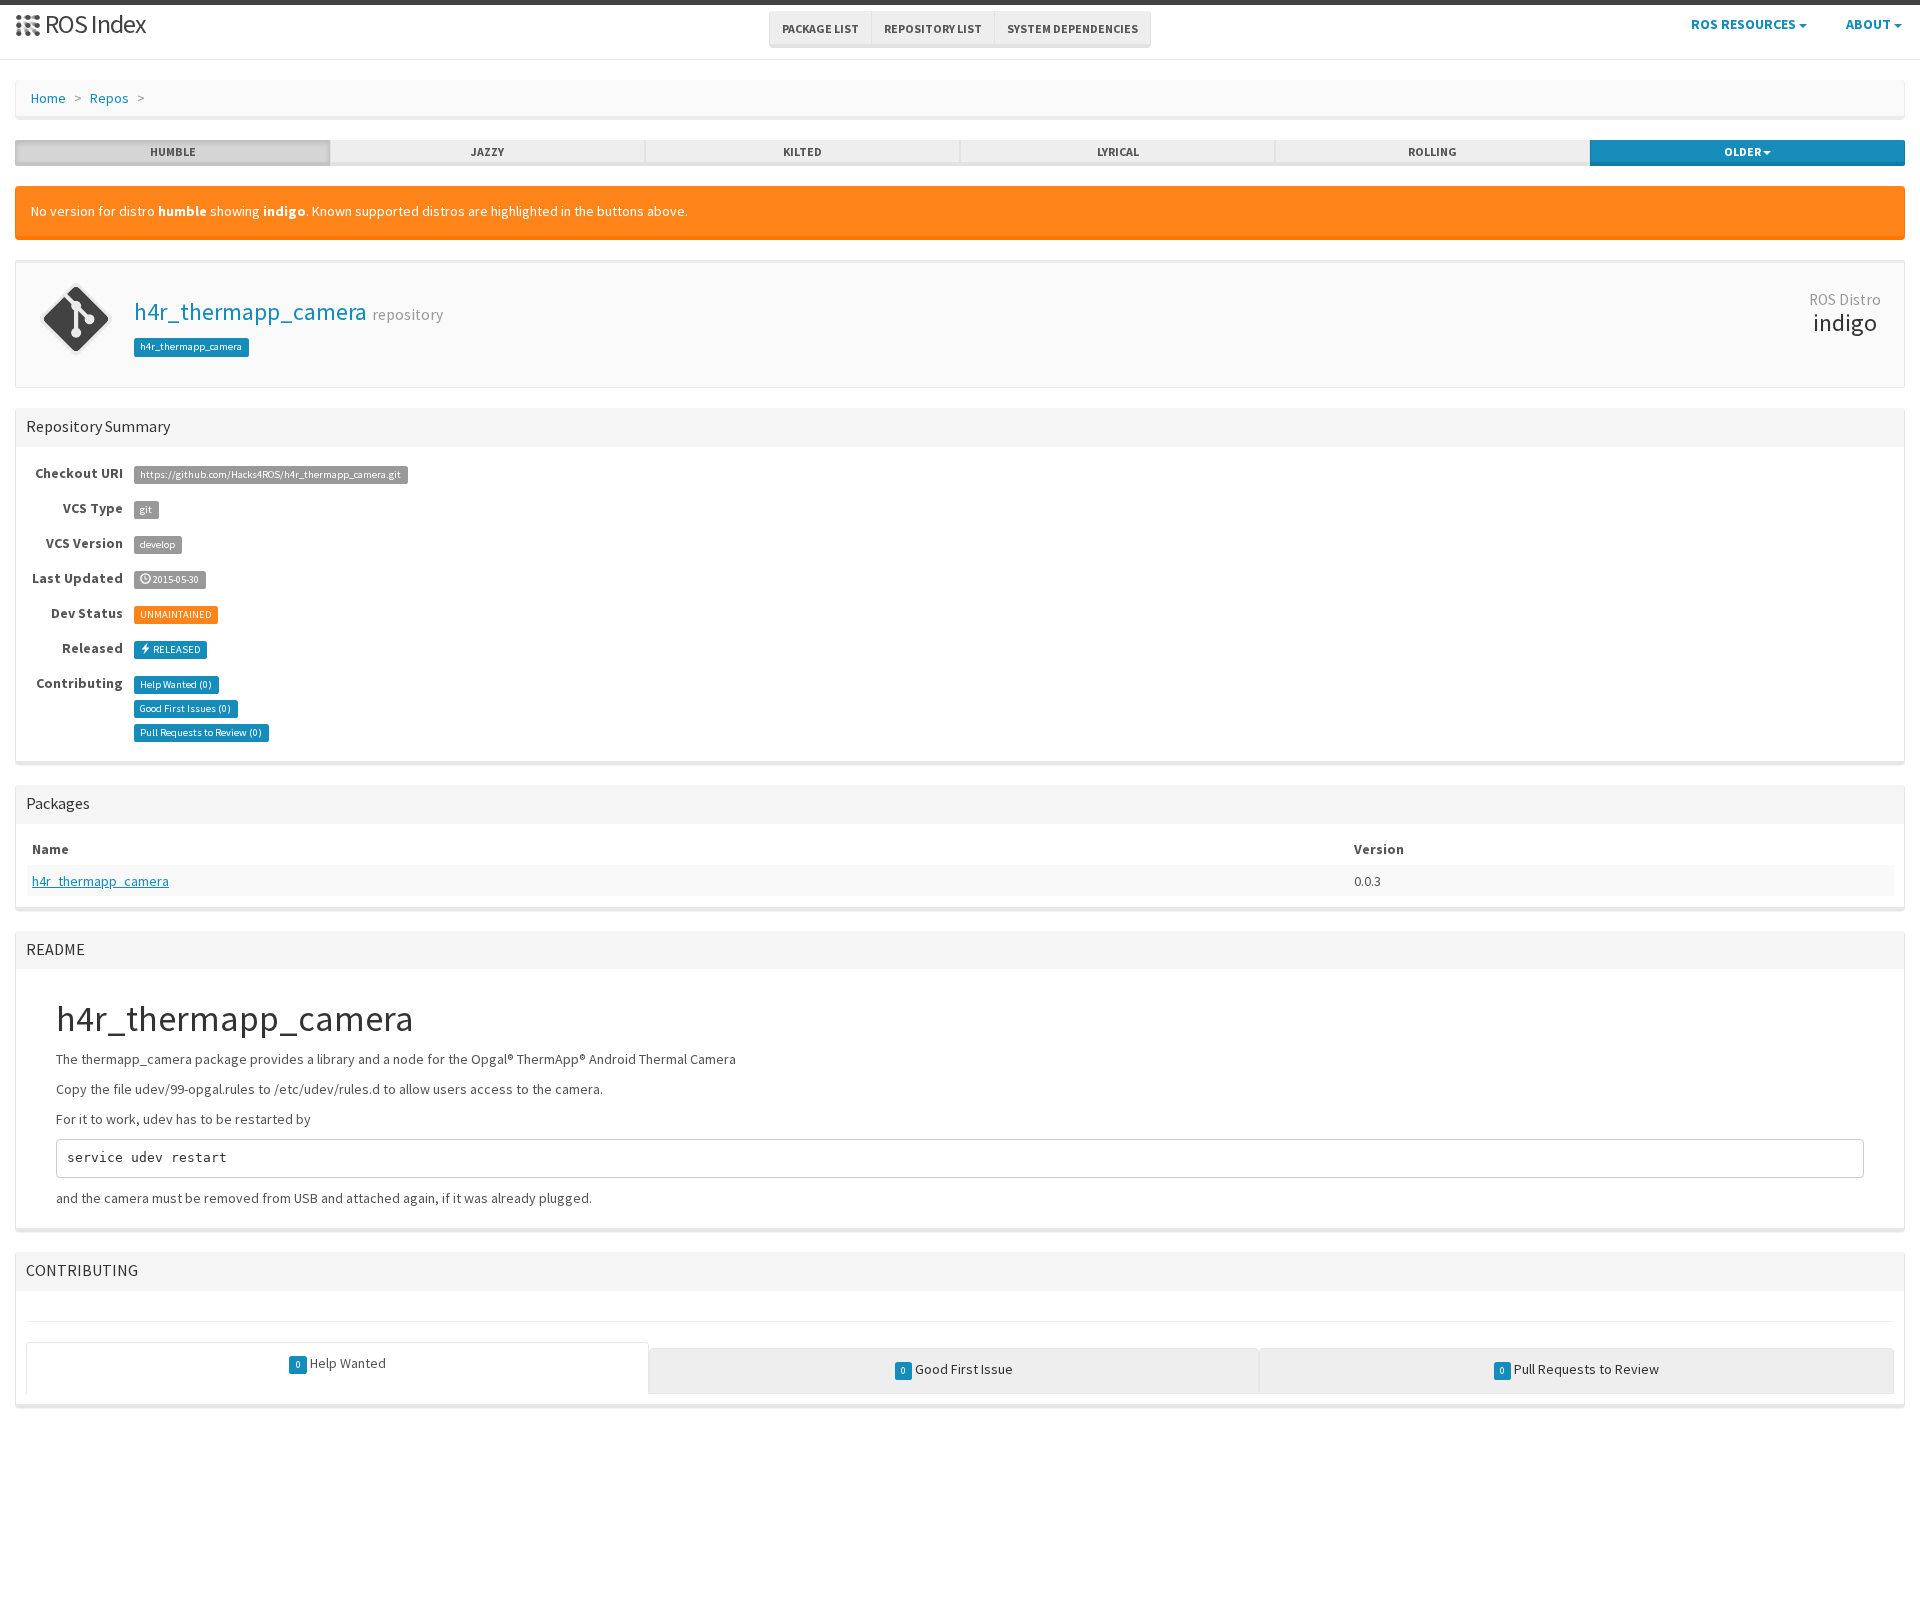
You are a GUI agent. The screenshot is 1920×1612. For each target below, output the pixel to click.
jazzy (487, 151)
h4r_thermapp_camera (250, 311)
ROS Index (93, 23)
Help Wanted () (176, 684)
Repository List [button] (933, 28)
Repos (109, 98)
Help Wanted (341, 1363)
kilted (802, 151)
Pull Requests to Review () (201, 732)
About (1870, 24)
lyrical (1118, 151)
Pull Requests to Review (1579, 1369)
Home (48, 98)
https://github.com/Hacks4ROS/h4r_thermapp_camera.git (270, 474)
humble (173, 151)
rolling (1432, 151)
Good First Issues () (185, 708)
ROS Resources (1745, 24)
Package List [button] (820, 28)
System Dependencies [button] (1072, 28)
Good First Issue (957, 1369)
